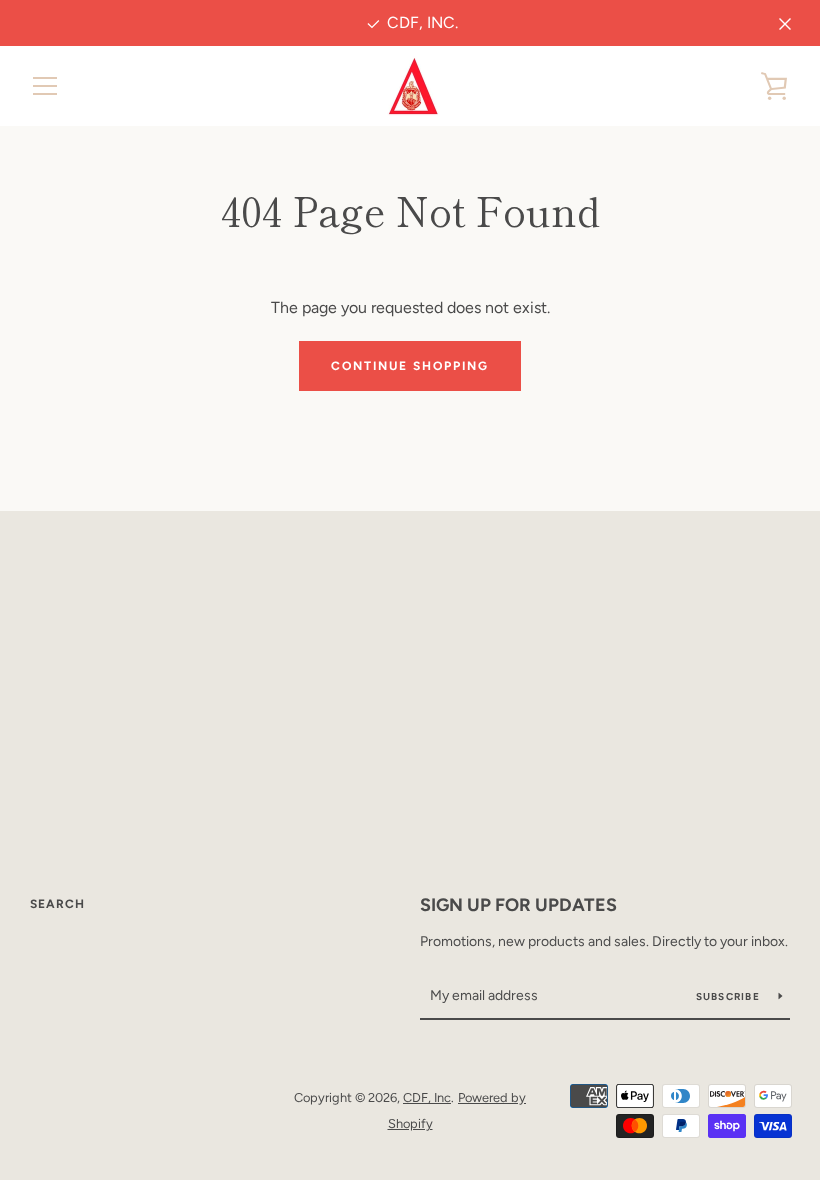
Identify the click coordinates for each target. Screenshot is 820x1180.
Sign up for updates (518, 905)
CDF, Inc (427, 1097)
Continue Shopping (410, 366)
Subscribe (730, 996)
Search (57, 904)
